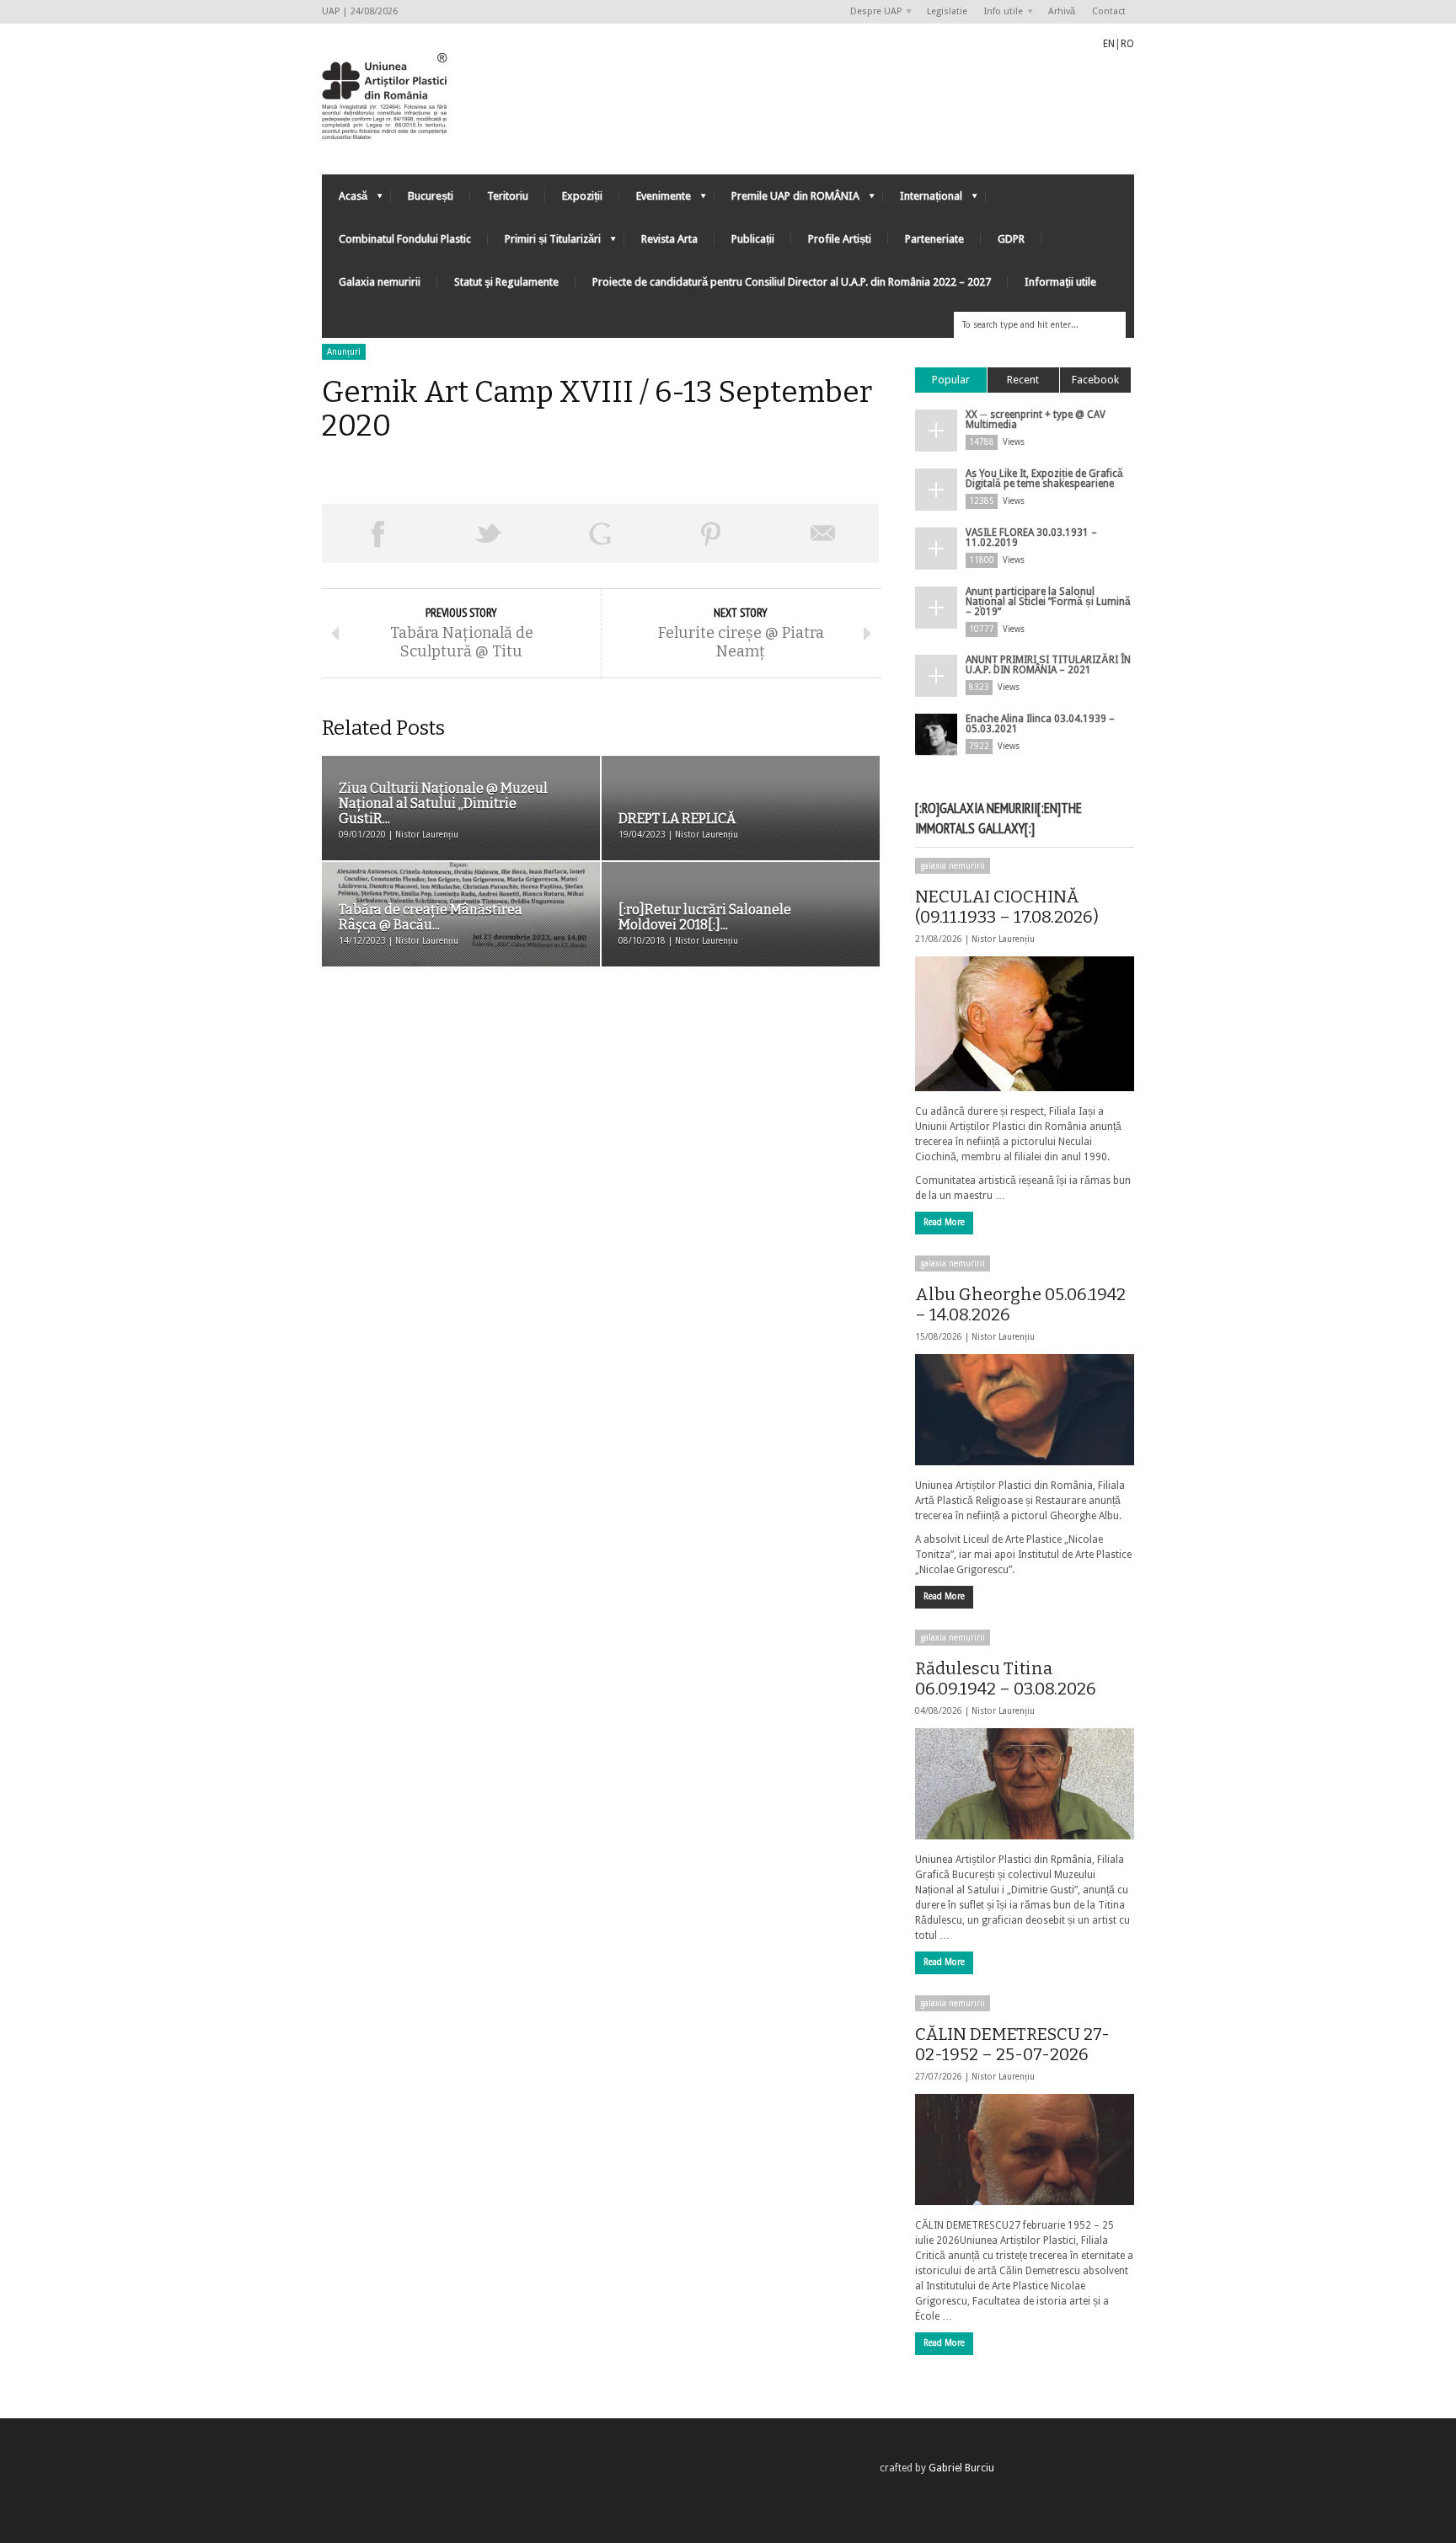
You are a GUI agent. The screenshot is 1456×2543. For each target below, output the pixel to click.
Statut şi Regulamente (506, 282)
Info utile (999, 12)
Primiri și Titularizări (544, 243)
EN (1109, 44)
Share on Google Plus (600, 533)
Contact (1109, 11)
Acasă (345, 200)
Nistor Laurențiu (1003, 939)
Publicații (753, 239)
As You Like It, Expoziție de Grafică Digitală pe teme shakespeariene (1044, 479)
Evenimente (655, 200)
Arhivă (1062, 11)
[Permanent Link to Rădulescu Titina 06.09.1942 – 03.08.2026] (1025, 1784)
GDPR (1011, 239)
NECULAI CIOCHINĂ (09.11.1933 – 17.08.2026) (1007, 907)
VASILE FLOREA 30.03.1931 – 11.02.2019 (1031, 538)
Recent (1023, 380)
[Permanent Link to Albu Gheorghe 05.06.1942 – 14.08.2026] (1025, 1410)
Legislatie (947, 11)
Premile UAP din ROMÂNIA (787, 200)
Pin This (711, 533)
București (431, 196)
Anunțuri (344, 352)
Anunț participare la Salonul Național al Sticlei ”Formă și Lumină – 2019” (1048, 602)
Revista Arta (669, 239)
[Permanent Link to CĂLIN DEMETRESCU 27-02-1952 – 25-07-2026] (1025, 2150)
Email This (823, 533)
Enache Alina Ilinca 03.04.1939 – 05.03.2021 (1040, 724)
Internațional (923, 200)
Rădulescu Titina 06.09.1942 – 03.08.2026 (1006, 1678)
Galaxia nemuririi (380, 282)
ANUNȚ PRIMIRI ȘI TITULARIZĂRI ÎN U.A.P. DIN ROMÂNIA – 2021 (1048, 665)
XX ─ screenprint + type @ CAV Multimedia (1036, 420)
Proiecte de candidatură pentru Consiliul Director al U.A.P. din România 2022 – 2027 (792, 282)
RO (1127, 44)
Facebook (1095, 380)
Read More (944, 1222)
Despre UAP (872, 12)
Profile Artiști (840, 239)
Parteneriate (934, 239)
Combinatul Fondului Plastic (405, 239)
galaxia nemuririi (953, 866)
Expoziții (582, 196)
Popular (951, 380)
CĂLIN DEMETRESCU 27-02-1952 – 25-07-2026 (1012, 2044)
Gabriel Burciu (961, 2468)
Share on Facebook (377, 533)
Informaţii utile (1060, 282)
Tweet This (489, 533)
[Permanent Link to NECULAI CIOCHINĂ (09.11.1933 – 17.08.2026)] (1025, 1024)
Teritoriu (508, 196)
